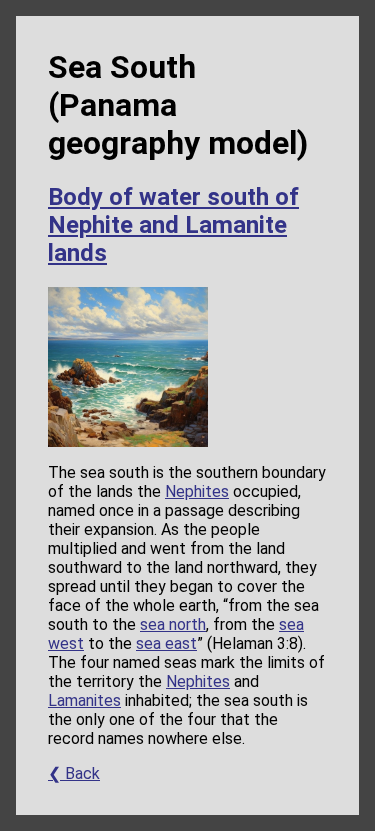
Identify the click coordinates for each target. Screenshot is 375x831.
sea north (173, 624)
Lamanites (84, 700)
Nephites (197, 491)
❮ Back (74, 773)
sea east (166, 643)
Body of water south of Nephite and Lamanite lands (173, 225)
